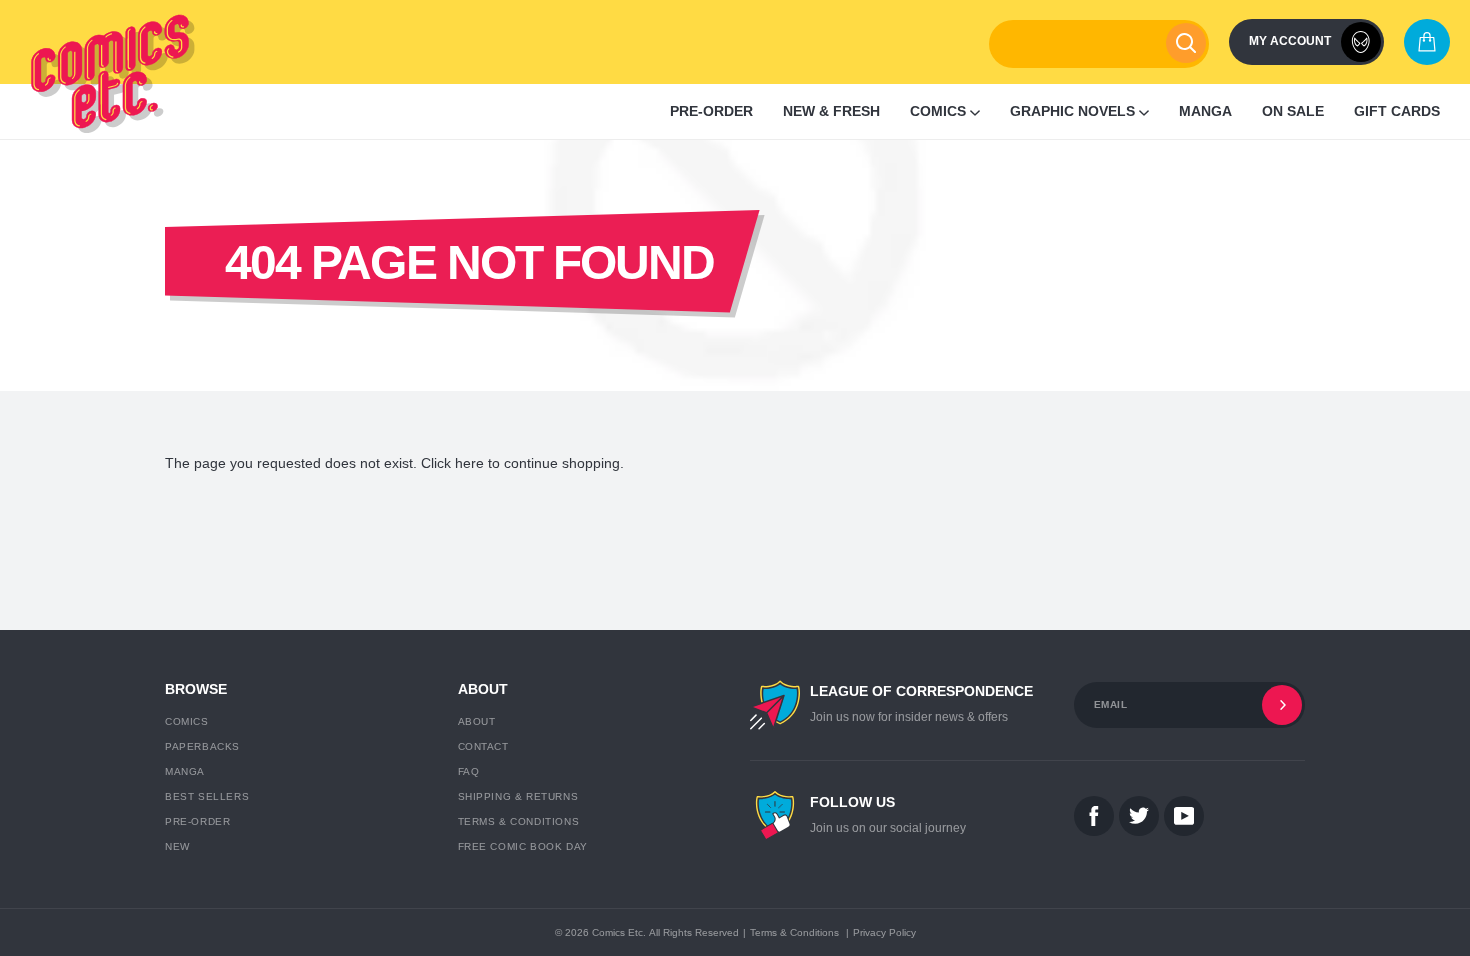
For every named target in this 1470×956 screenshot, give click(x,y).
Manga (185, 771)
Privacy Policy (884, 932)
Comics (187, 721)
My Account (1290, 41)
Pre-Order (197, 821)
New (177, 846)
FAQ (469, 771)
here (469, 463)
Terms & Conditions (519, 821)
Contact (483, 746)
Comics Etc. (619, 932)
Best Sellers (207, 796)
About (477, 721)
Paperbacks (202, 746)
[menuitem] (711, 111)
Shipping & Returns (518, 796)
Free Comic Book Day (523, 846)
